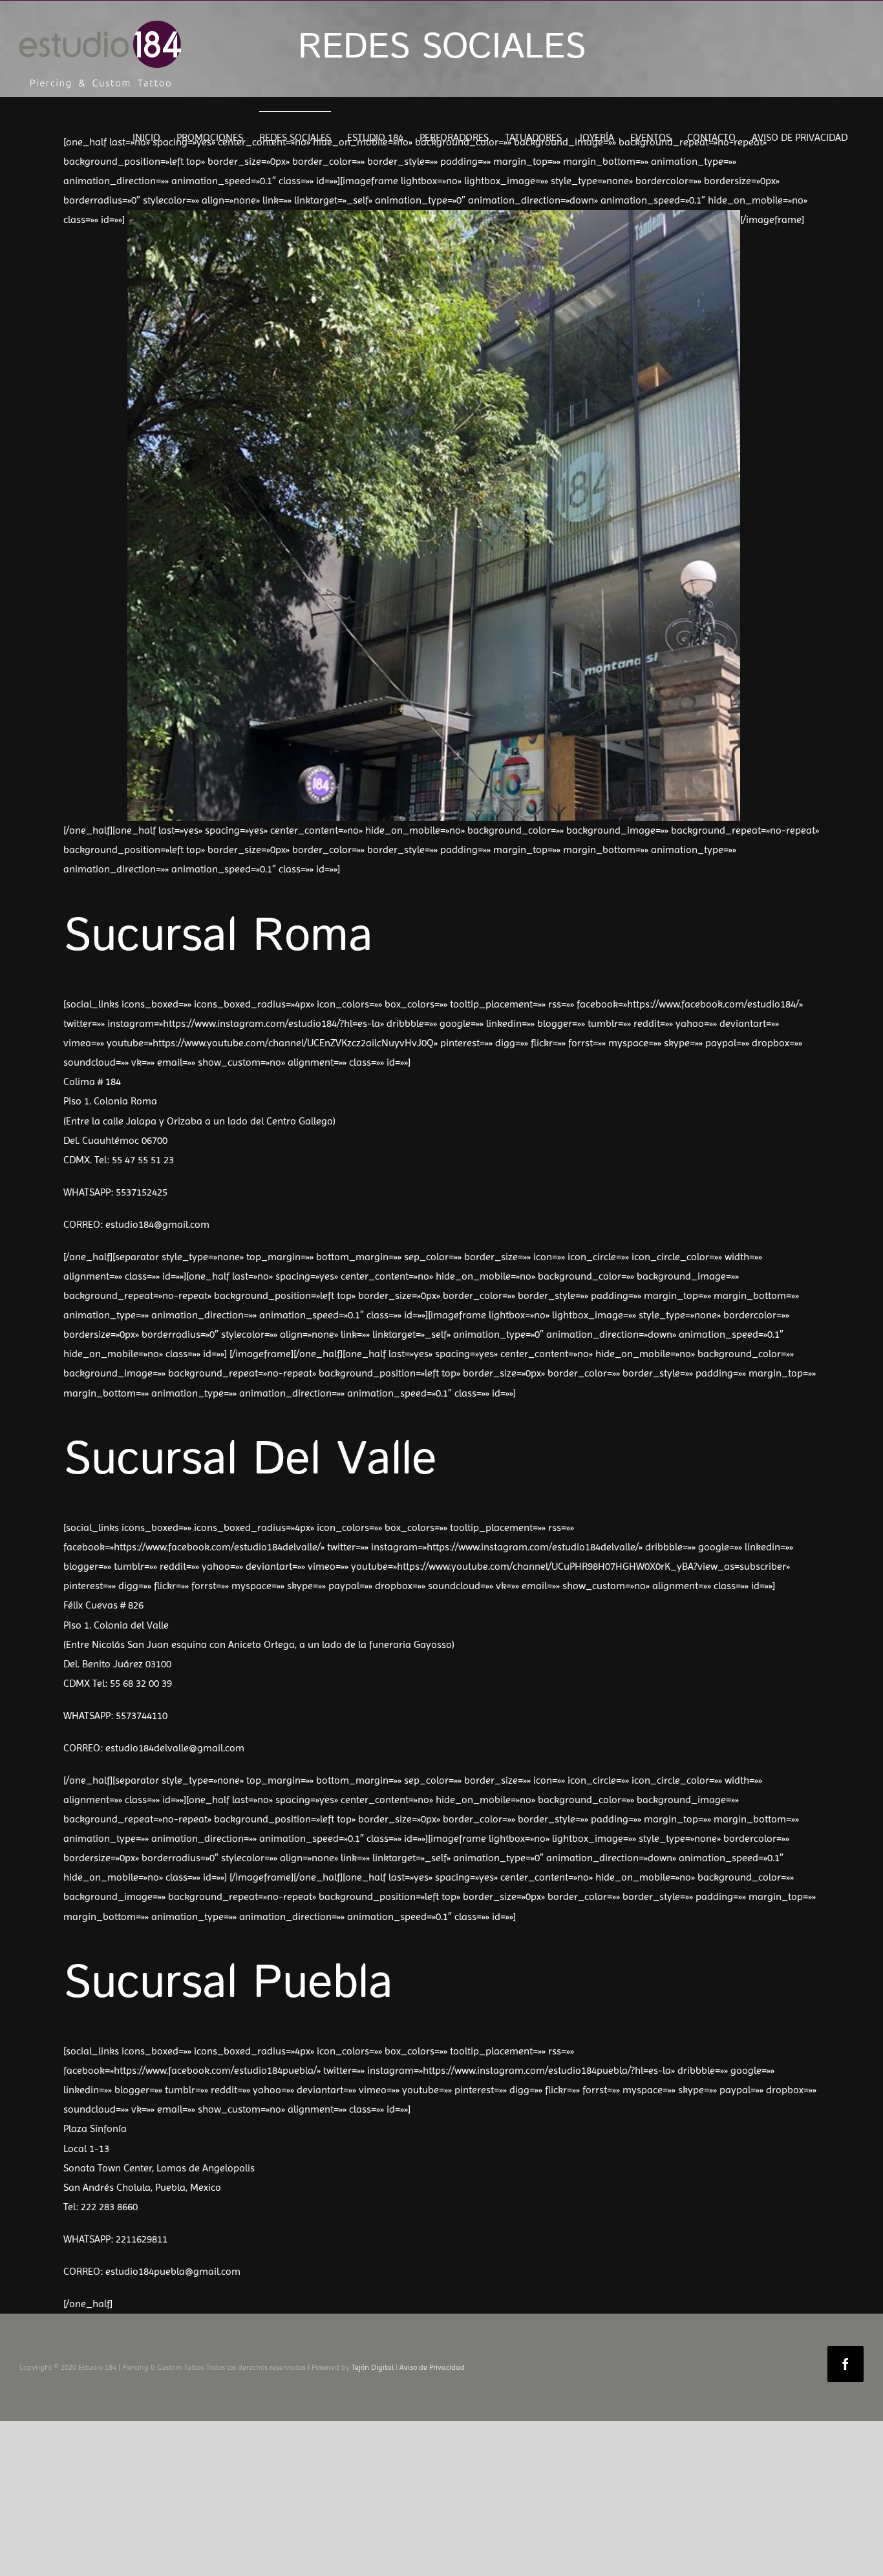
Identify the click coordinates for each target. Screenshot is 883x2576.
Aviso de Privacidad (432, 2367)
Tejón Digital (373, 2367)
